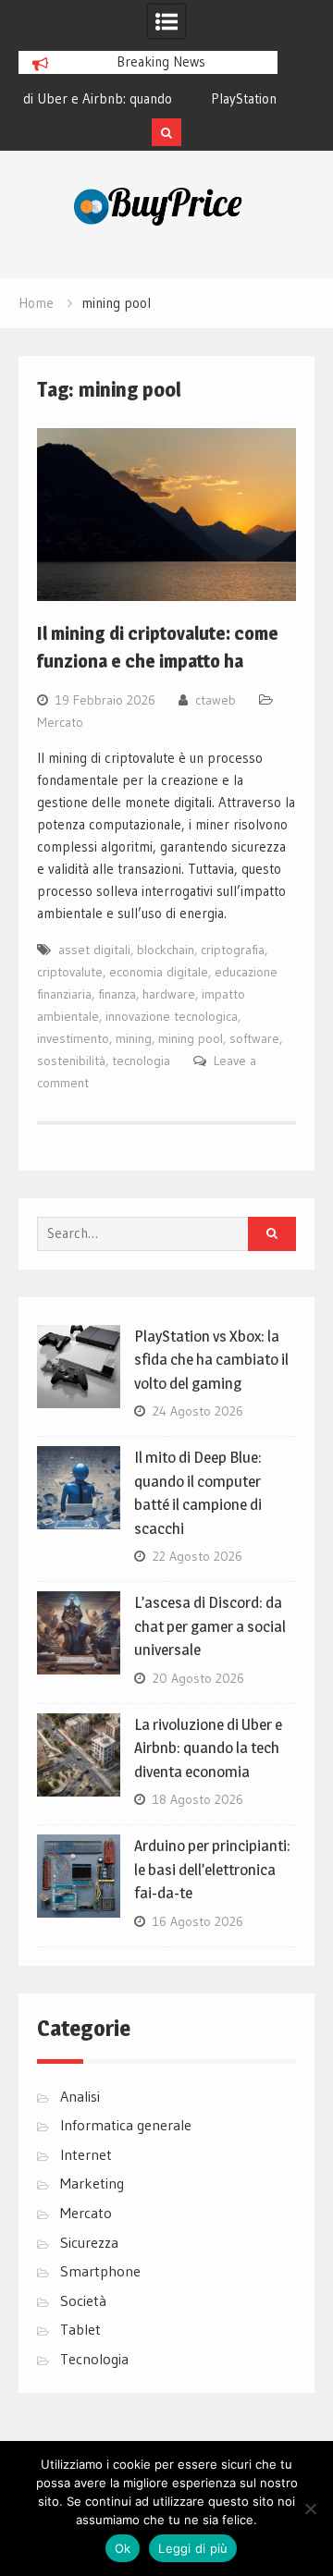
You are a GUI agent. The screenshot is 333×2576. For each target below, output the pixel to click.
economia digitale (159, 972)
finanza (117, 994)
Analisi (80, 2096)
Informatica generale (126, 2125)
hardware (169, 994)
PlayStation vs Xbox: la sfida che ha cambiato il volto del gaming (211, 1360)
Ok (123, 2548)
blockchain (166, 950)
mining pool (191, 1038)
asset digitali (94, 950)
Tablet (80, 2329)
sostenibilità (71, 1061)
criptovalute (70, 972)
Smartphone (100, 2271)
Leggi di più (193, 2548)
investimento (73, 1038)
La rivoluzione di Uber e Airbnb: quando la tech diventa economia (208, 1748)
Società (83, 2300)
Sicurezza (89, 2242)
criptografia (233, 950)
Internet (86, 2154)
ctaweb (216, 700)
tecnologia (141, 1061)
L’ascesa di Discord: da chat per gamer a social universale (210, 1626)
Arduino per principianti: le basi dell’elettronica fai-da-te (212, 1869)
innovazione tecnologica (172, 1016)
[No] (310, 2509)
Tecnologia (94, 2359)
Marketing (92, 2183)
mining (134, 1038)
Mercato (60, 722)
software (254, 1038)
